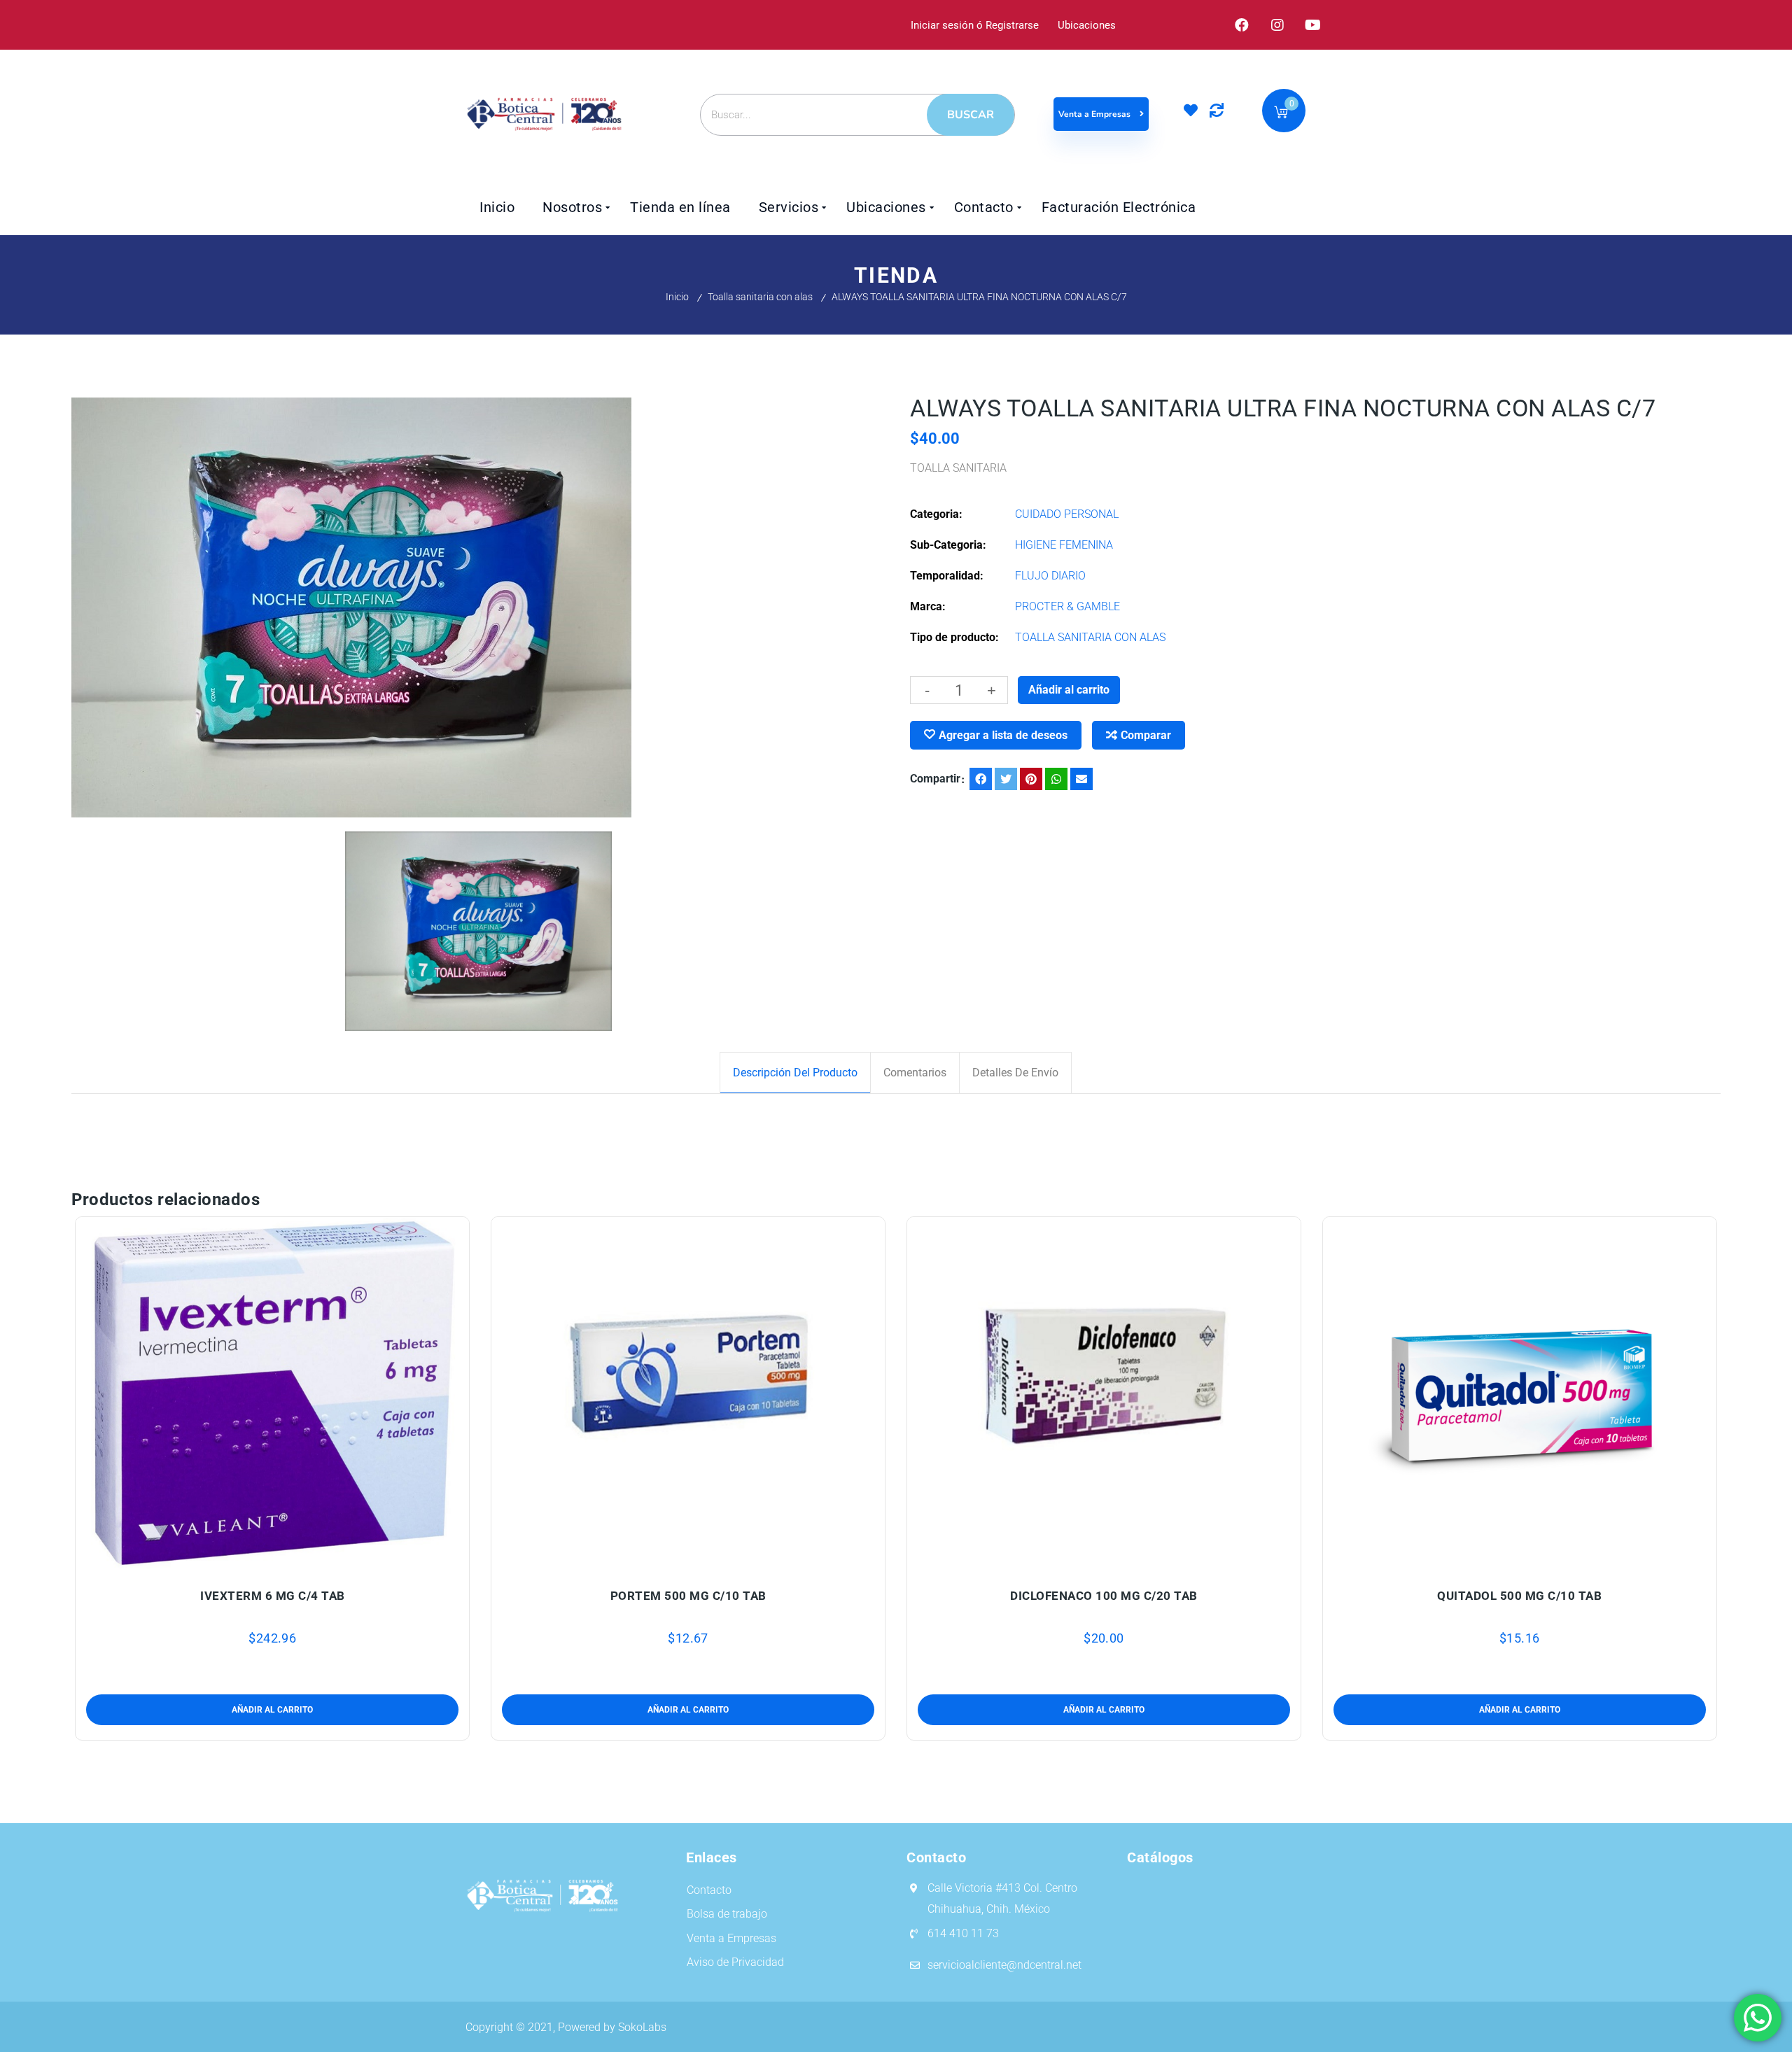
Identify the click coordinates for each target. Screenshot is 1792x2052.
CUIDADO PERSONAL (1067, 514)
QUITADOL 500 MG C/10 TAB (1519, 1596)
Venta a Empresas (1095, 114)
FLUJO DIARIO (1050, 576)
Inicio (677, 297)
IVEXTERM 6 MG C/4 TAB (273, 1596)
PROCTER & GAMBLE (1067, 606)
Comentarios (915, 1073)
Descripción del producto (795, 1073)
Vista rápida (306, 1561)
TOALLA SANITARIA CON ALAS (1090, 637)
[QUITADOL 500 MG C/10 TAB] (1520, 1394)
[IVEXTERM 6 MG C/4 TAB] (273, 1394)
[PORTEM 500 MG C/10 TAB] (688, 1394)
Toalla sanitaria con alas (760, 297)
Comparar (1146, 735)
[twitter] (1006, 779)
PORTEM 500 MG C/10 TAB (688, 1596)
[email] (1081, 779)
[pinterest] (1031, 779)
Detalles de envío (1015, 1073)
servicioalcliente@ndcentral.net (1004, 1965)
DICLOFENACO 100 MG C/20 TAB (1104, 1596)
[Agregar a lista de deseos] (273, 1561)
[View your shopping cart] (1281, 114)
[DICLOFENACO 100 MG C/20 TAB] (1104, 1394)
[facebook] (981, 779)
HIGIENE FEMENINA (1064, 545)
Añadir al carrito (1069, 690)
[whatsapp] (1056, 779)
